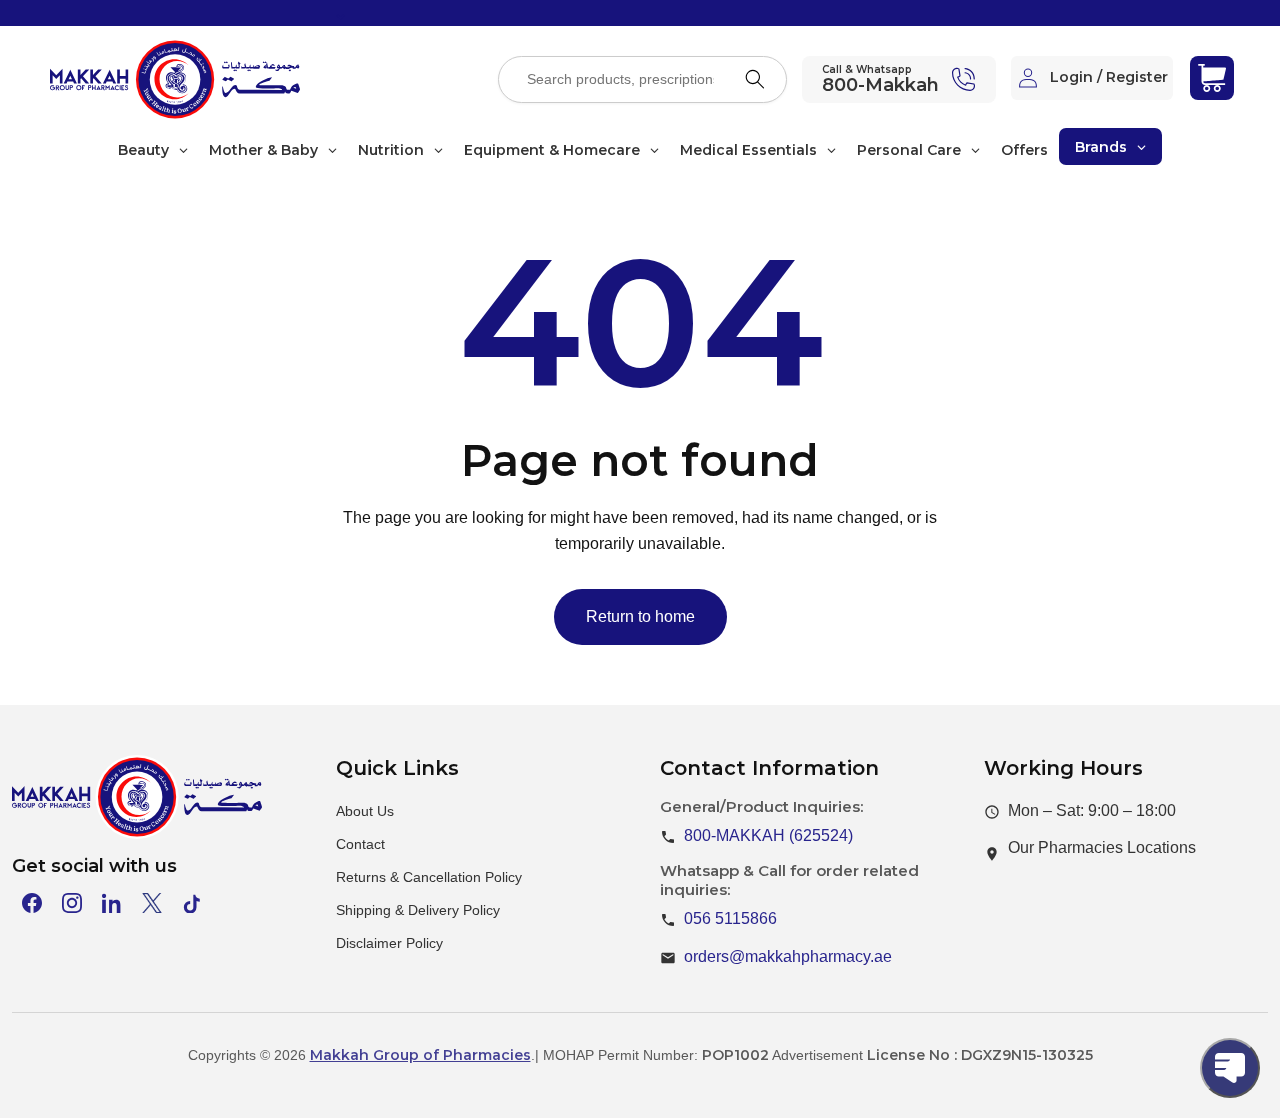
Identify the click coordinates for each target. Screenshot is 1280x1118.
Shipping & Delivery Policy (418, 910)
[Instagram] (72, 903)
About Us (365, 811)
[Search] (755, 79)
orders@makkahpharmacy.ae (788, 956)
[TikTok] (192, 903)
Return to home (640, 616)
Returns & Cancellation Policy (429, 877)
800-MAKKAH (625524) (768, 835)
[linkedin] (112, 903)
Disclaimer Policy (389, 943)
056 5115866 (730, 918)
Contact (360, 844)
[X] (152, 903)
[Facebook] (32, 903)
